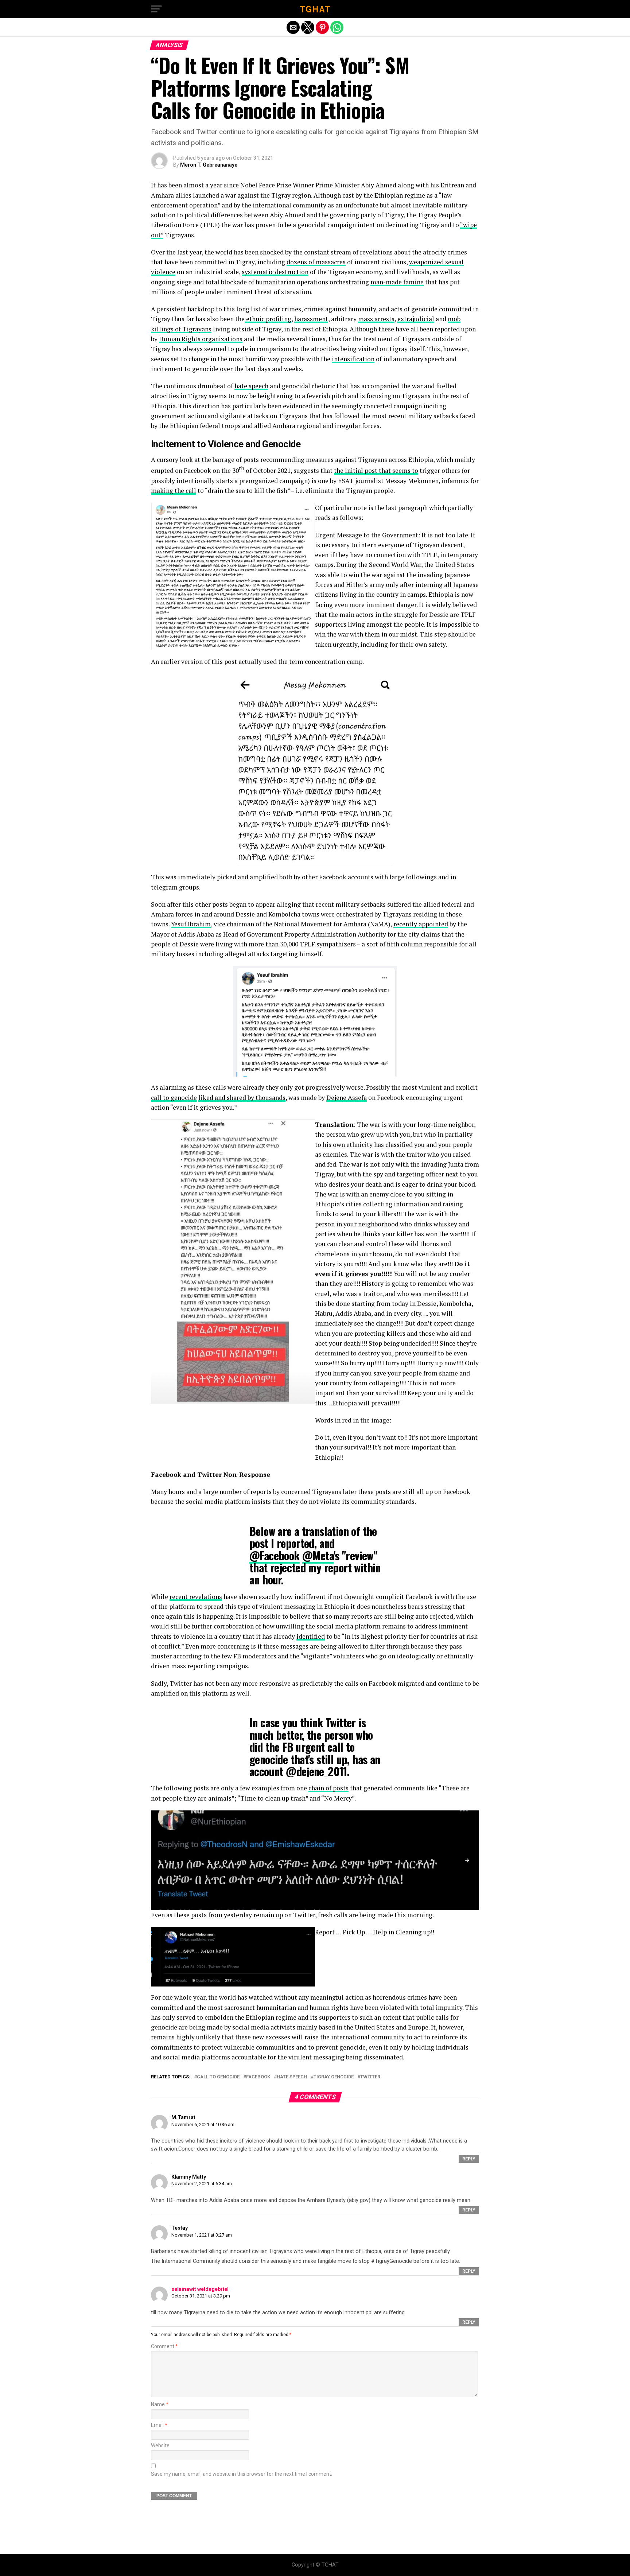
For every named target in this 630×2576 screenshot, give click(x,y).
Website (160, 2446)
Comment (164, 2347)
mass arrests (376, 319)
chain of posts (328, 1788)
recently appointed (421, 924)
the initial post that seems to (376, 470)
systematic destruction (275, 272)
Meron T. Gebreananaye (209, 165)
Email (159, 2425)
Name (160, 2404)
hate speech (251, 386)
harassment (311, 319)
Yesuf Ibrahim (191, 924)
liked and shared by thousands (242, 1098)
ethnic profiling (268, 319)
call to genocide (174, 1098)
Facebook (258, 2077)
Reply (469, 2159)
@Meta (318, 1555)
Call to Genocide (218, 2077)
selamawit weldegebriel (200, 2289)
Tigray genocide (334, 2077)
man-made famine (397, 282)
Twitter (370, 2077)
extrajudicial (416, 319)
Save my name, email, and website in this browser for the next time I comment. (242, 2474)
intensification (353, 359)
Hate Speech (292, 2077)
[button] (156, 9)
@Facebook (275, 1555)
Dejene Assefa (347, 1098)
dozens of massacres (316, 262)
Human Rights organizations (201, 339)
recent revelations (196, 1597)
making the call (174, 491)
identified (311, 1636)
